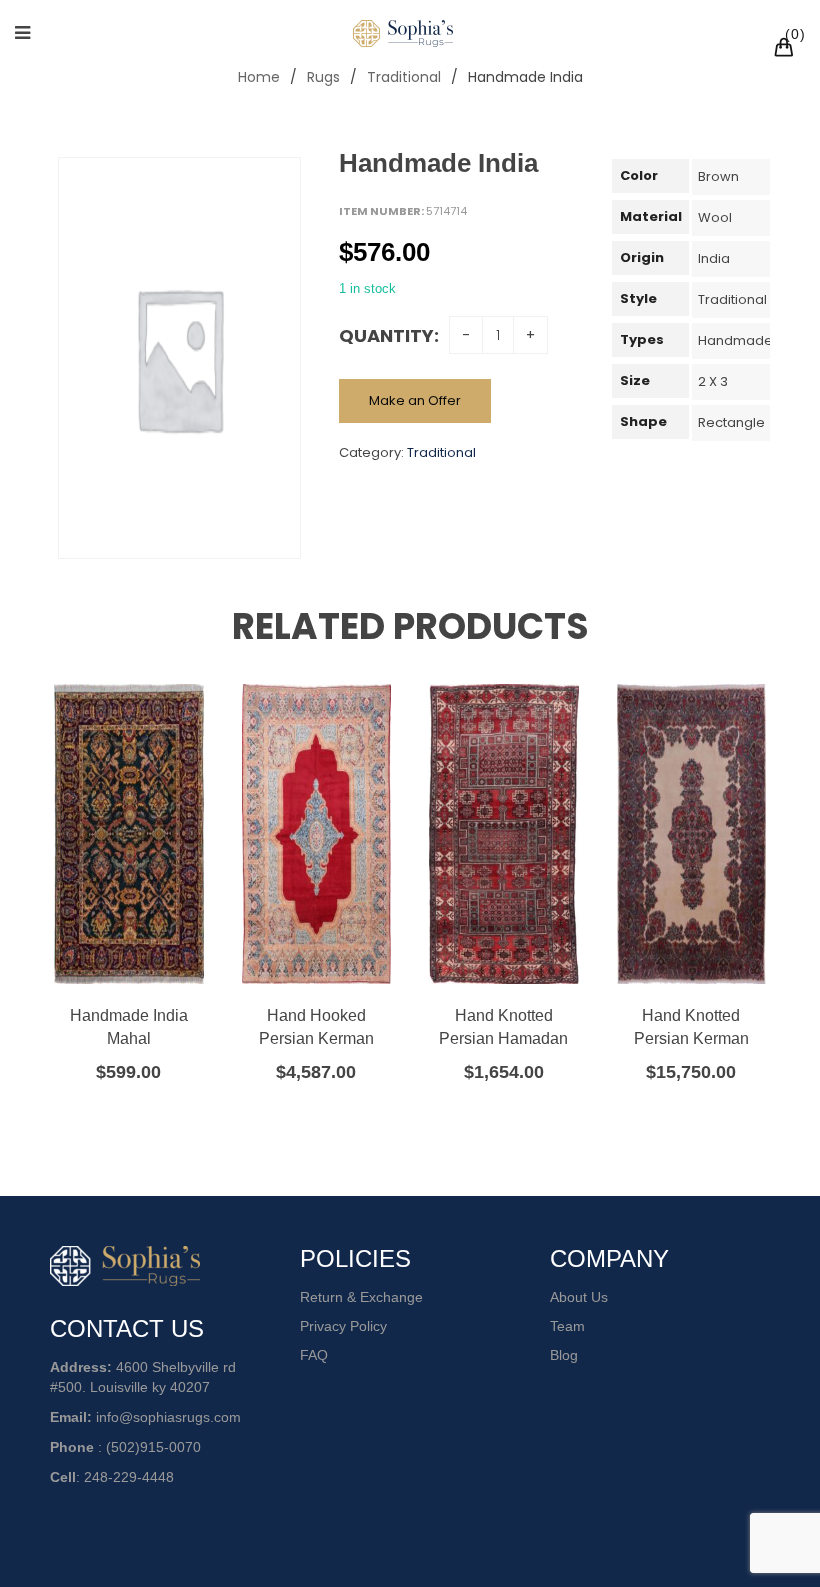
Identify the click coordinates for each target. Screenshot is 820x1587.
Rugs (323, 77)
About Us (579, 1297)
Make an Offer (415, 400)
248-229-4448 (129, 1477)
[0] (787, 50)
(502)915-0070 (153, 1447)
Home (259, 77)
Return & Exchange (361, 1297)
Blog (564, 1355)
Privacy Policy (343, 1326)
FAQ (314, 1355)
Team (567, 1326)
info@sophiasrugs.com (168, 1417)
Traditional (404, 77)
